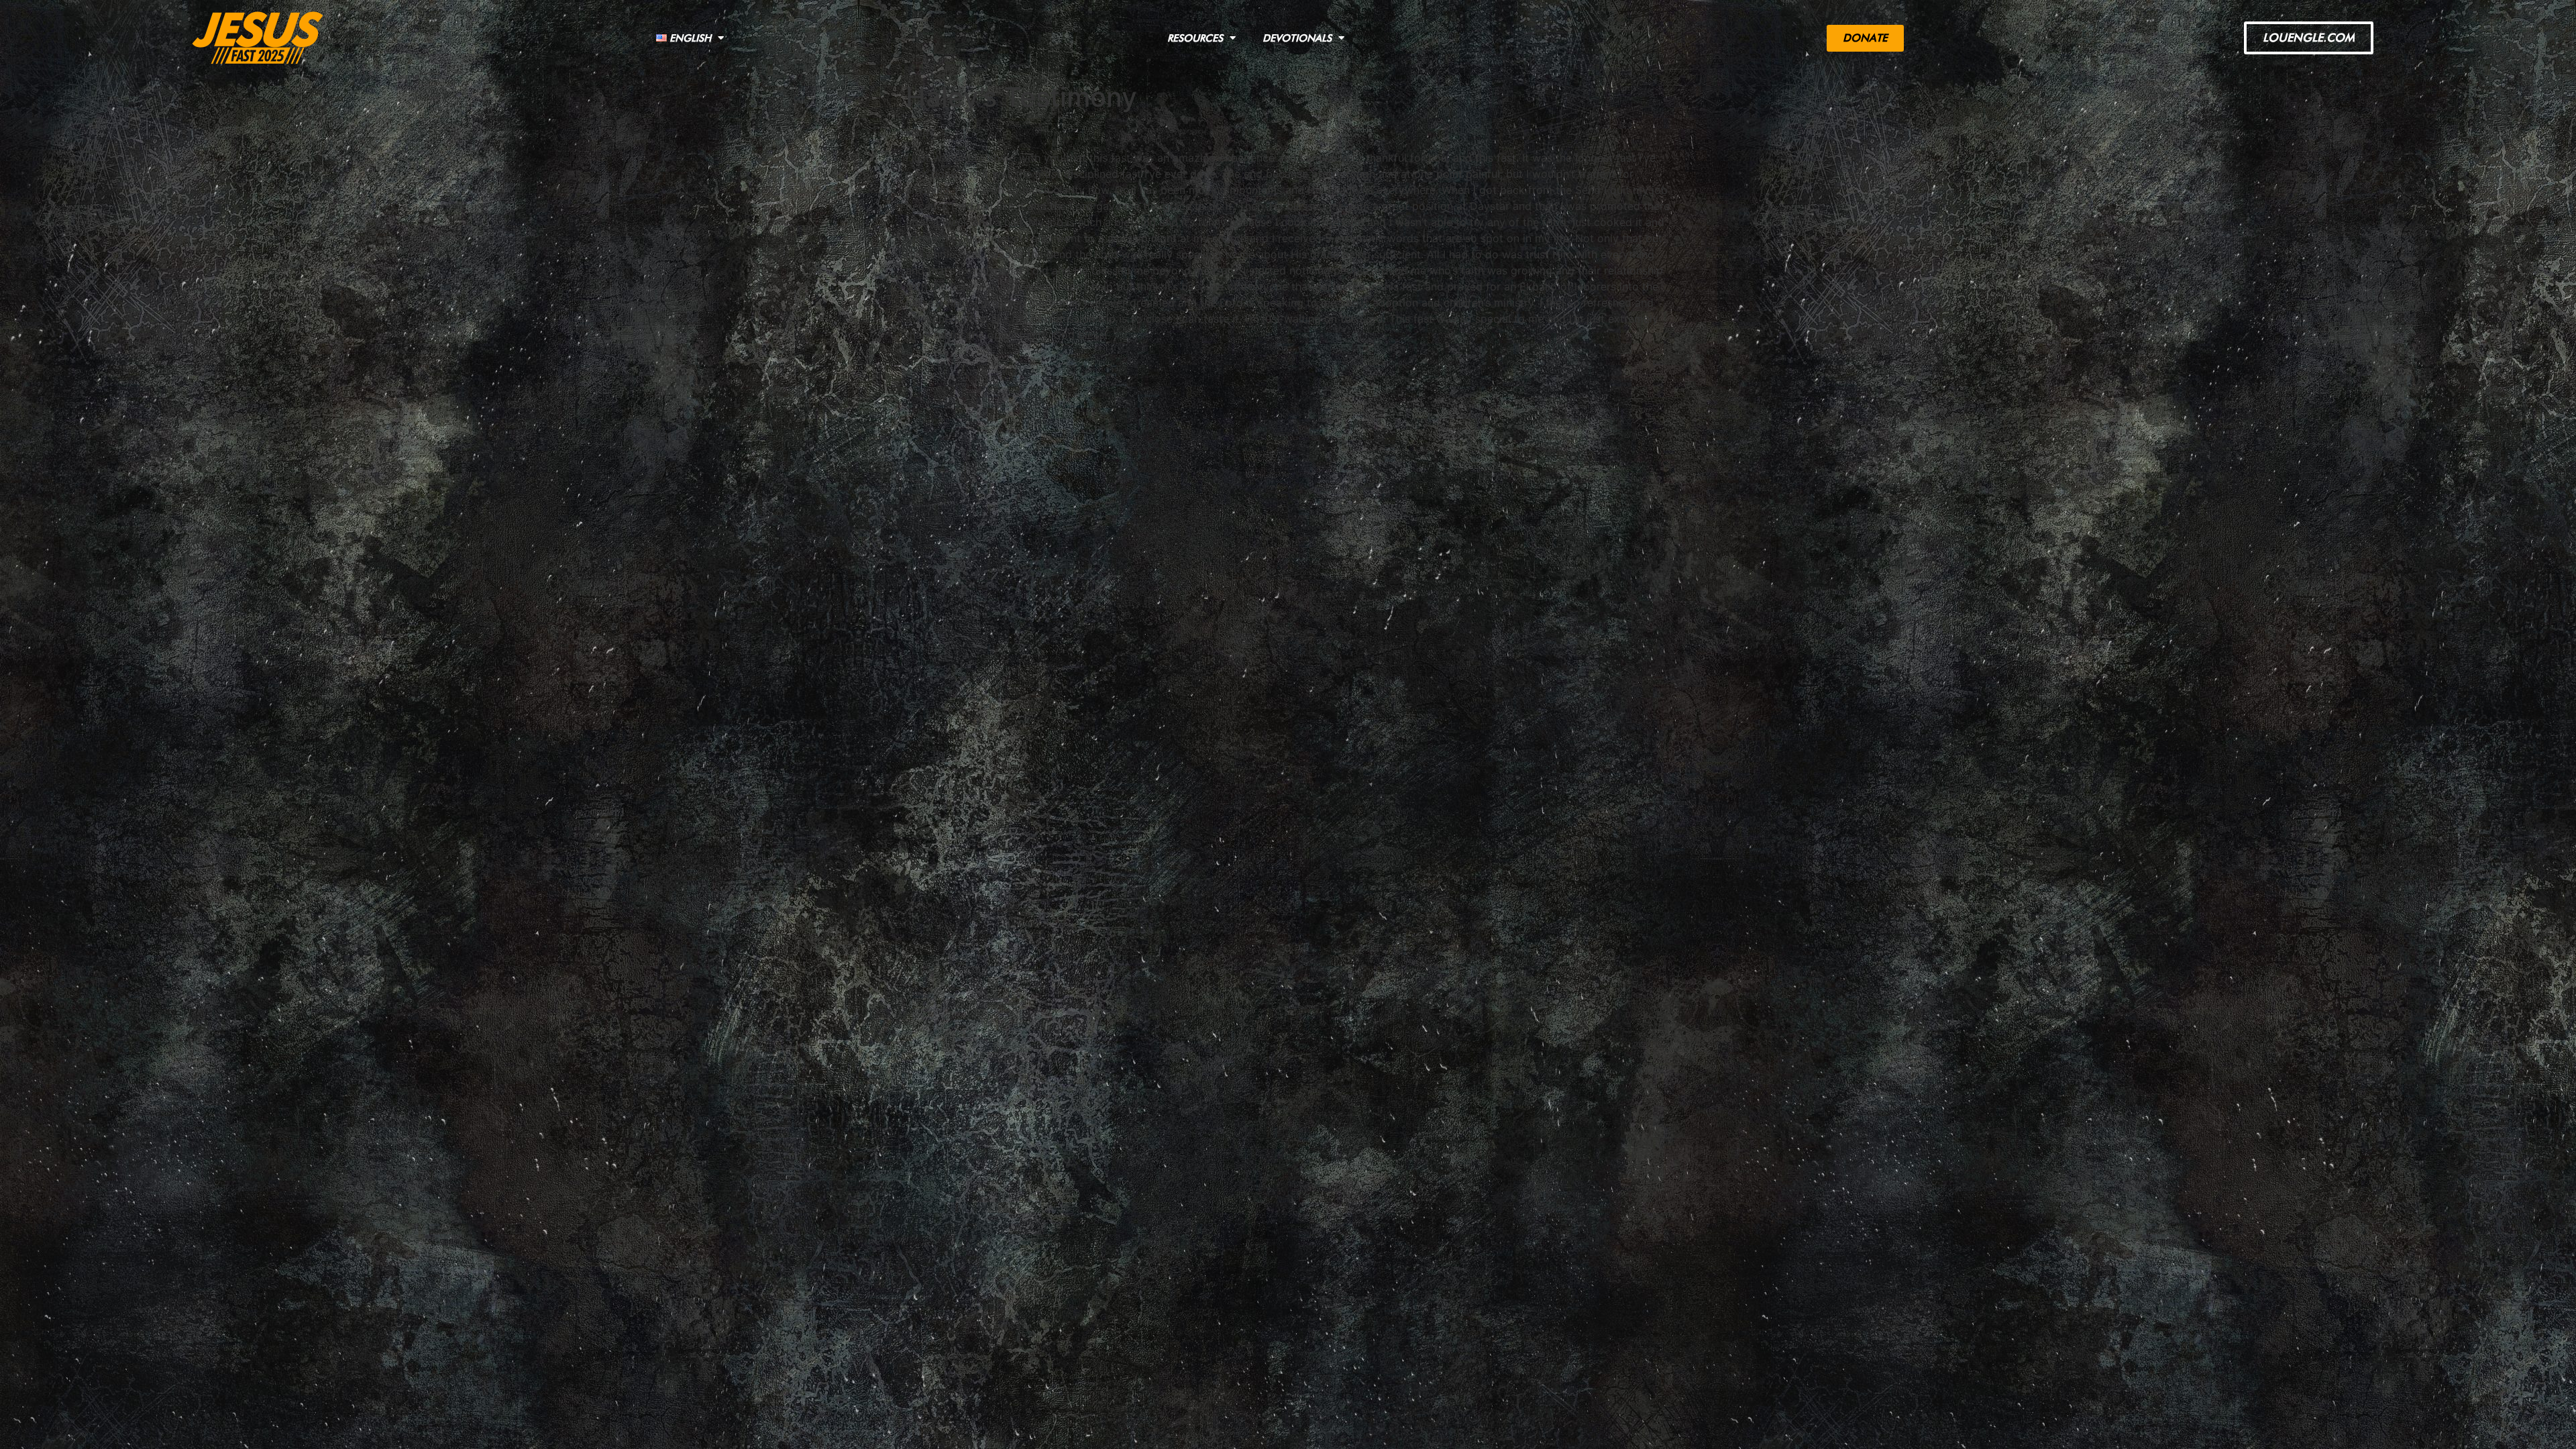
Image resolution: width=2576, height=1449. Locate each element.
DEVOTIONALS (1297, 38)
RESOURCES (1195, 38)
